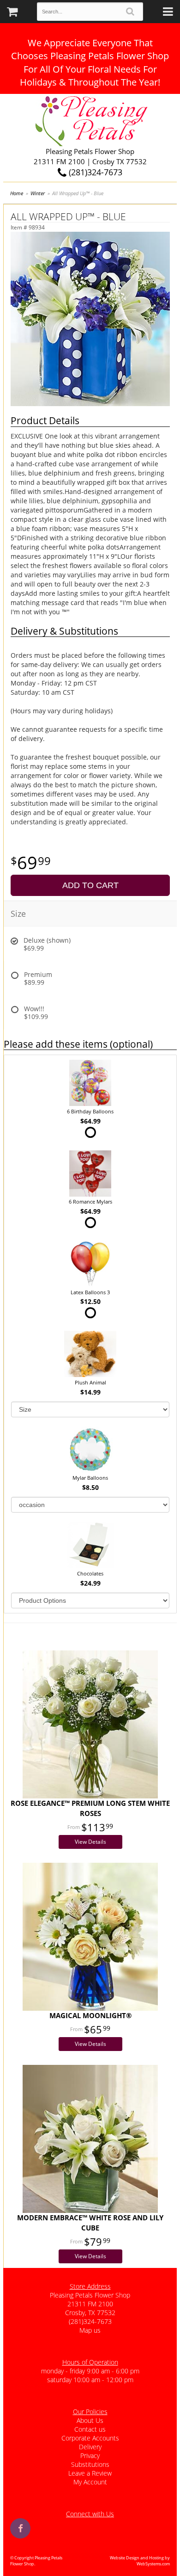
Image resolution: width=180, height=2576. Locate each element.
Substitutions (90, 2464)
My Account (90, 2482)
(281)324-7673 (94, 172)
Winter (38, 193)
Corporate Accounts (90, 2438)
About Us (90, 2420)
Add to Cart (90, 885)
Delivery (90, 2447)
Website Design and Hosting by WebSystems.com (140, 2561)
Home (17, 193)
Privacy (90, 2456)
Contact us (90, 2429)
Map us (90, 2330)
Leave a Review (90, 2473)
